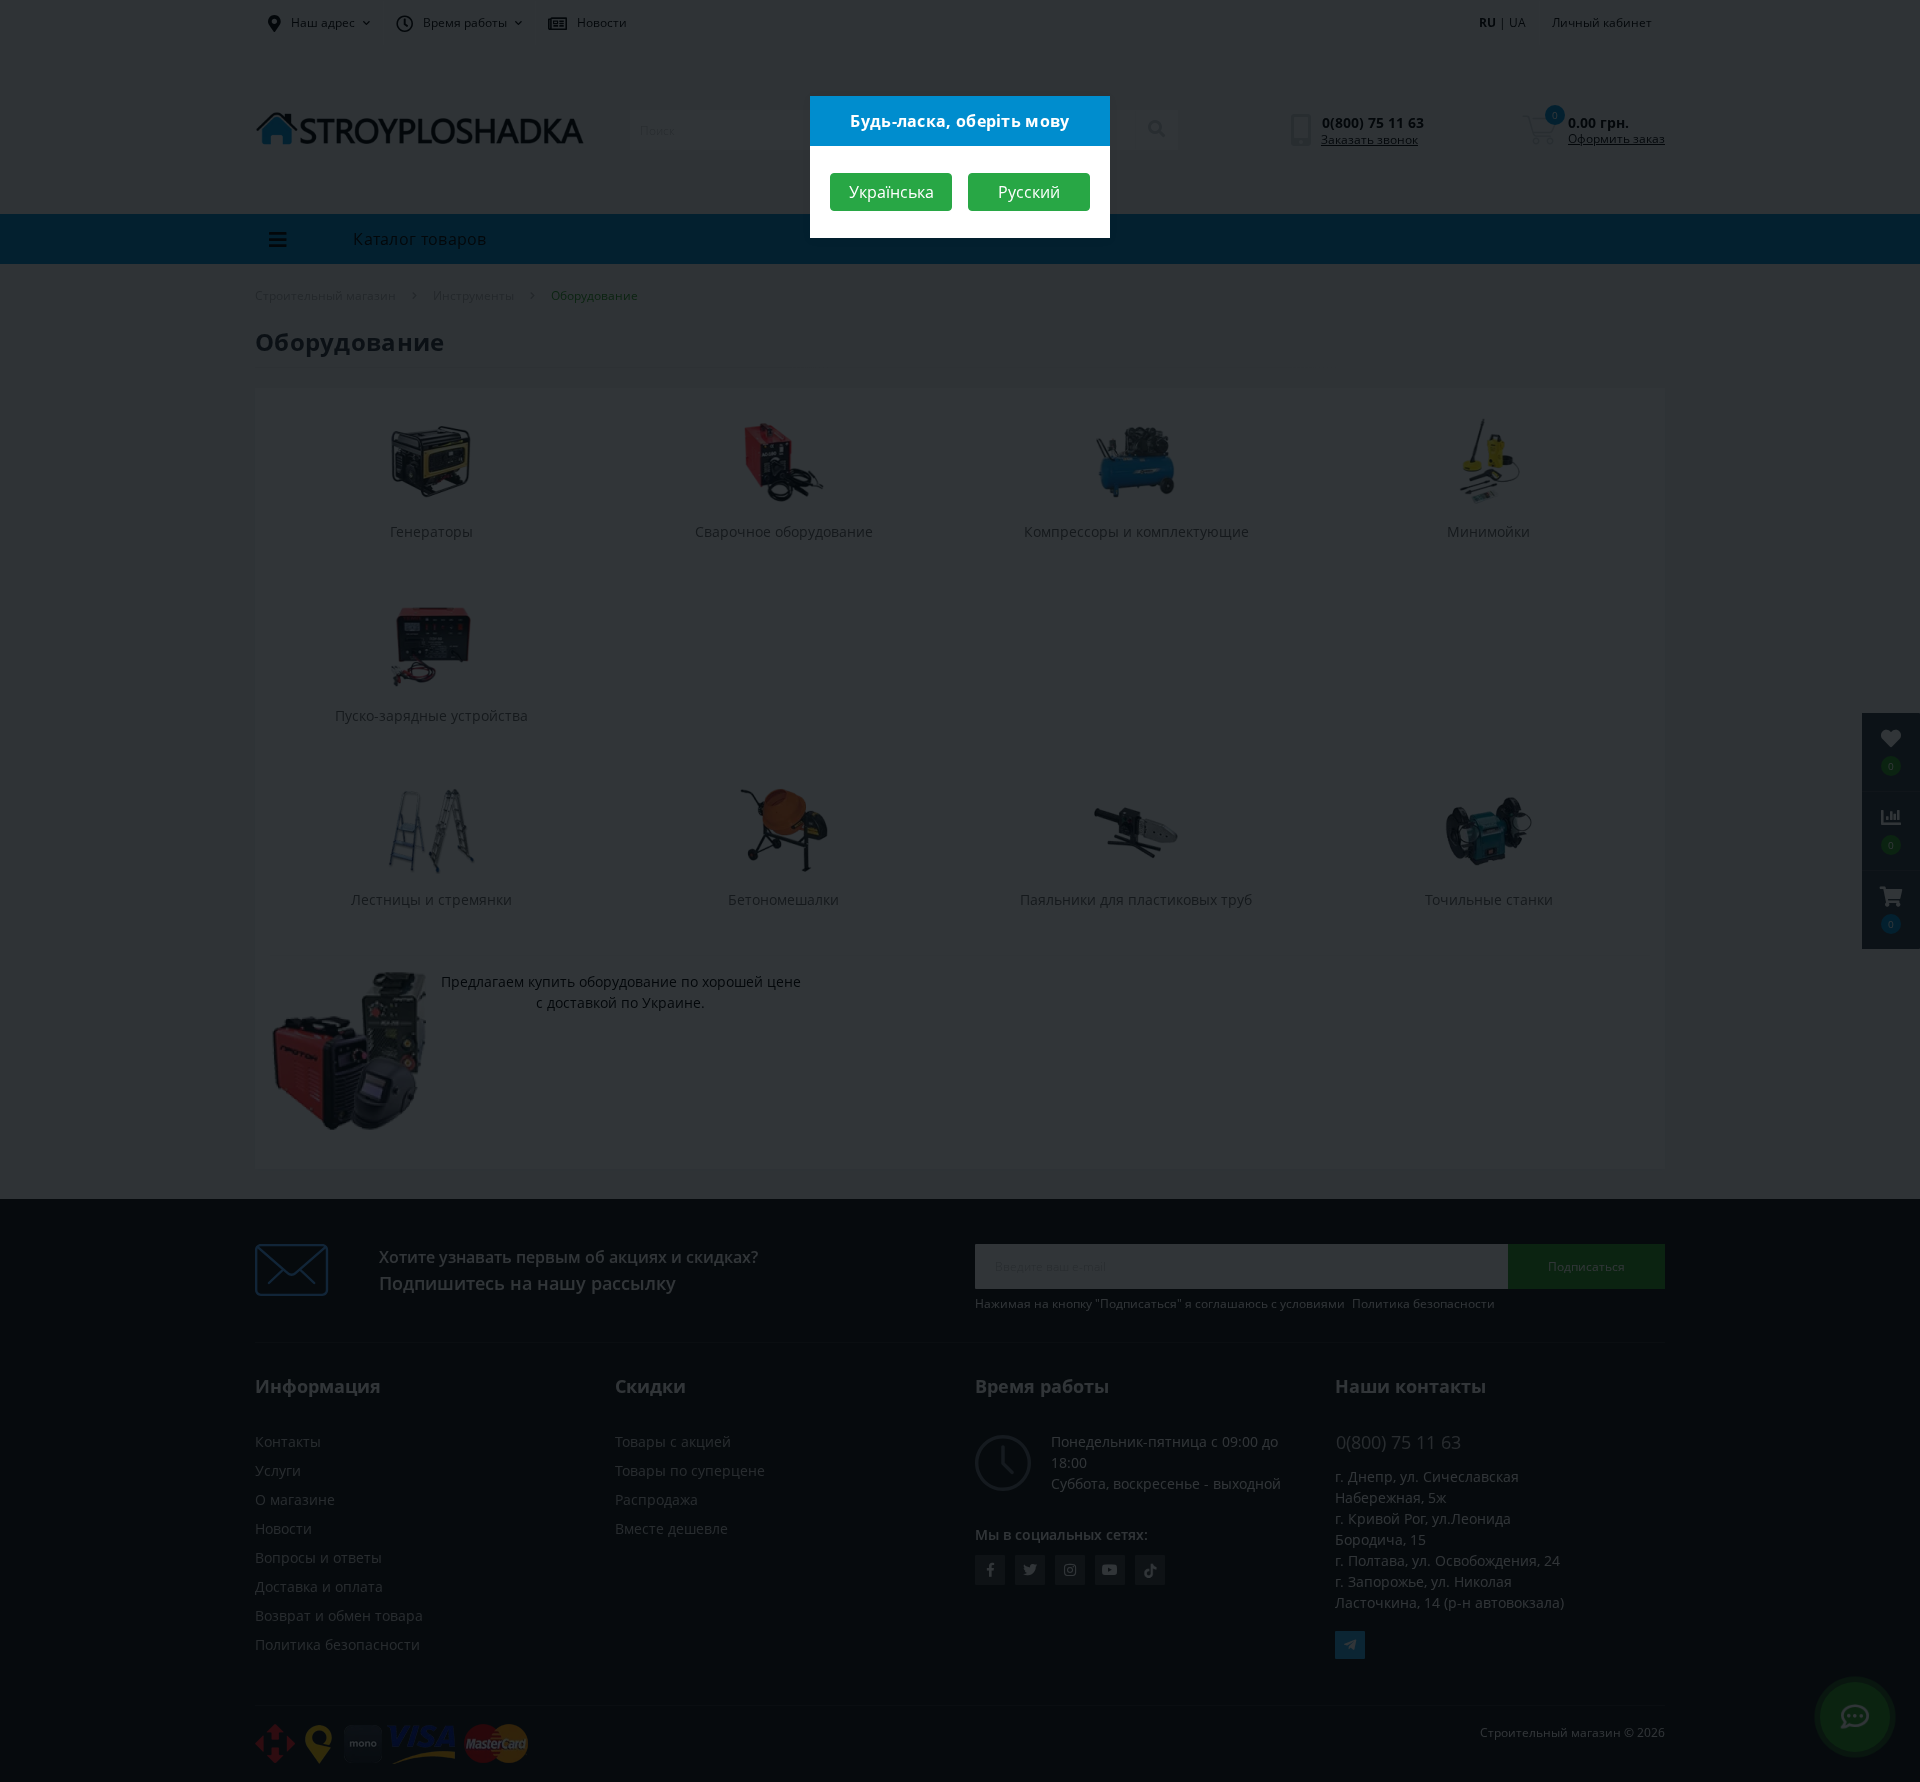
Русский (1029, 192)
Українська (891, 192)
